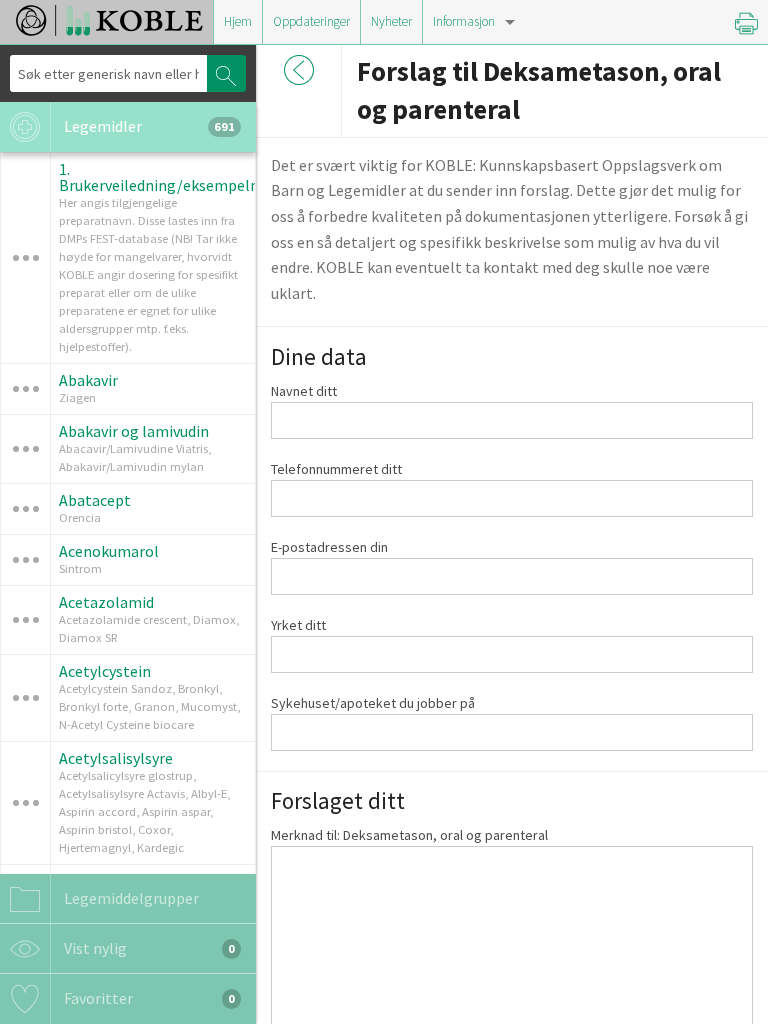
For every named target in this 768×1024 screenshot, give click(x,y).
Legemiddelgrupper (130, 898)
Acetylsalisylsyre (116, 758)
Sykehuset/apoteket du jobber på (373, 703)
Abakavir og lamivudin (134, 431)
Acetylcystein (105, 671)
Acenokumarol (109, 551)
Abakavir (88, 380)
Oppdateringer (311, 21)
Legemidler (148, 126)
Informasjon (464, 21)
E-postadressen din (329, 547)
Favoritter (148, 998)
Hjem (238, 21)
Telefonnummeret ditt (336, 469)
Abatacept (95, 500)
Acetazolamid (106, 602)
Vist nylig (148, 948)
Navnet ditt (304, 391)
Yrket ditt (298, 625)
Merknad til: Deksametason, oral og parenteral (409, 835)
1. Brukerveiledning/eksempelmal (168, 177)
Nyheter (391, 21)
